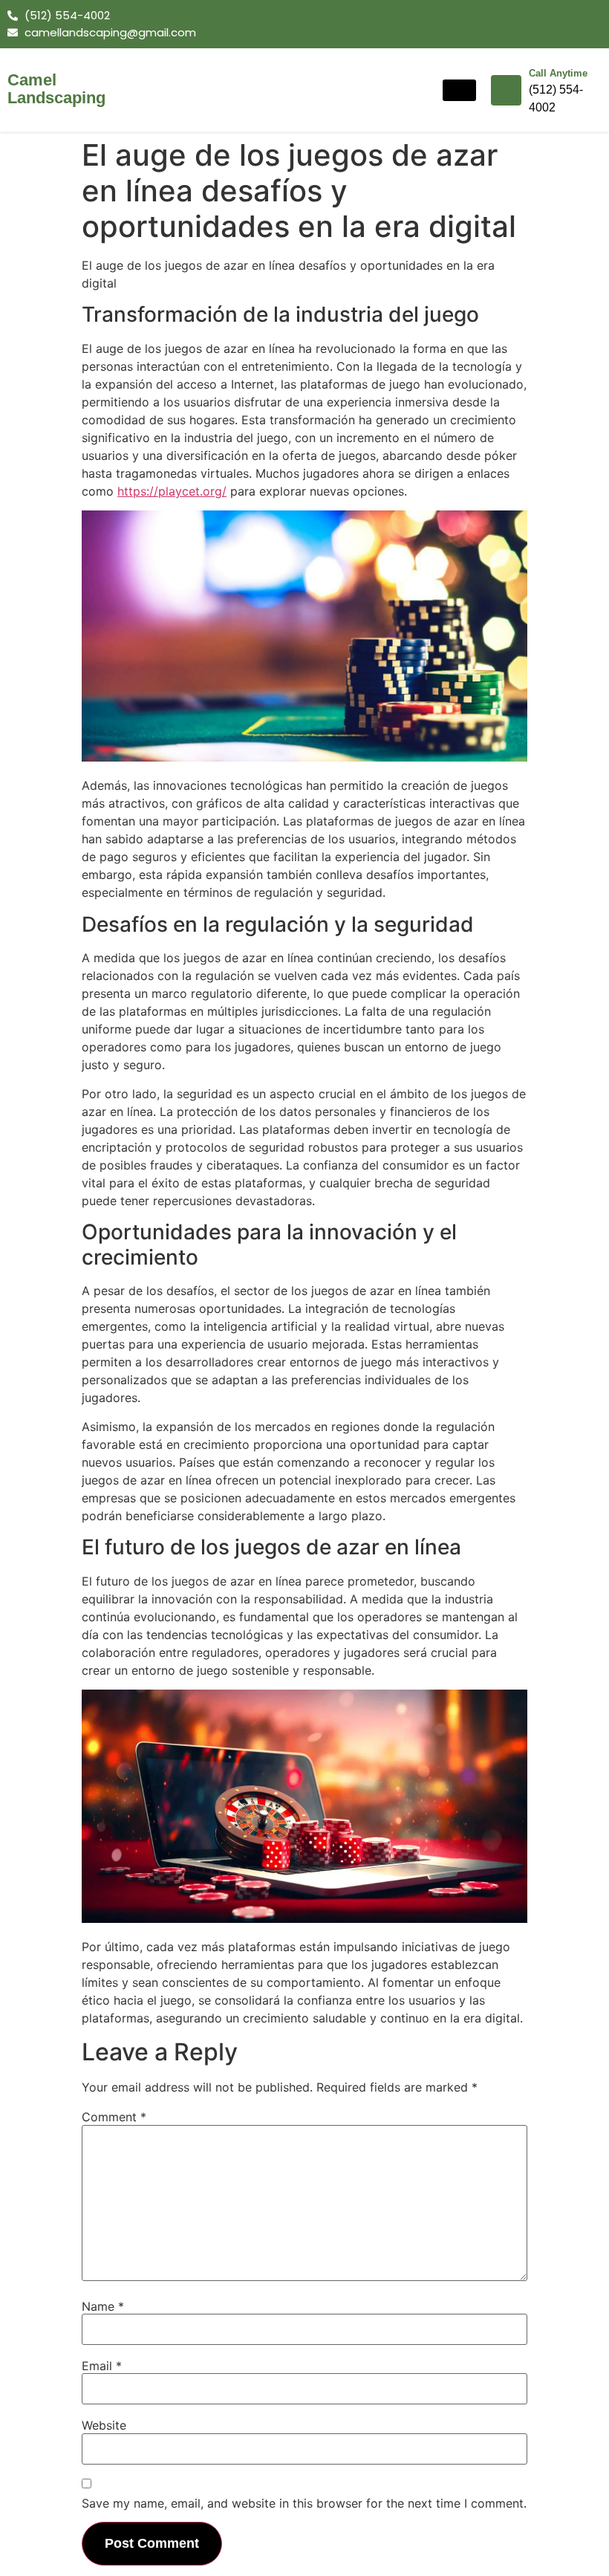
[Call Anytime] (506, 90)
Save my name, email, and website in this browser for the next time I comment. (304, 2503)
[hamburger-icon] (459, 90)
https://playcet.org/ (172, 491)
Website (104, 2425)
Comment (114, 2117)
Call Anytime (558, 73)
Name (103, 2306)
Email (102, 2366)
